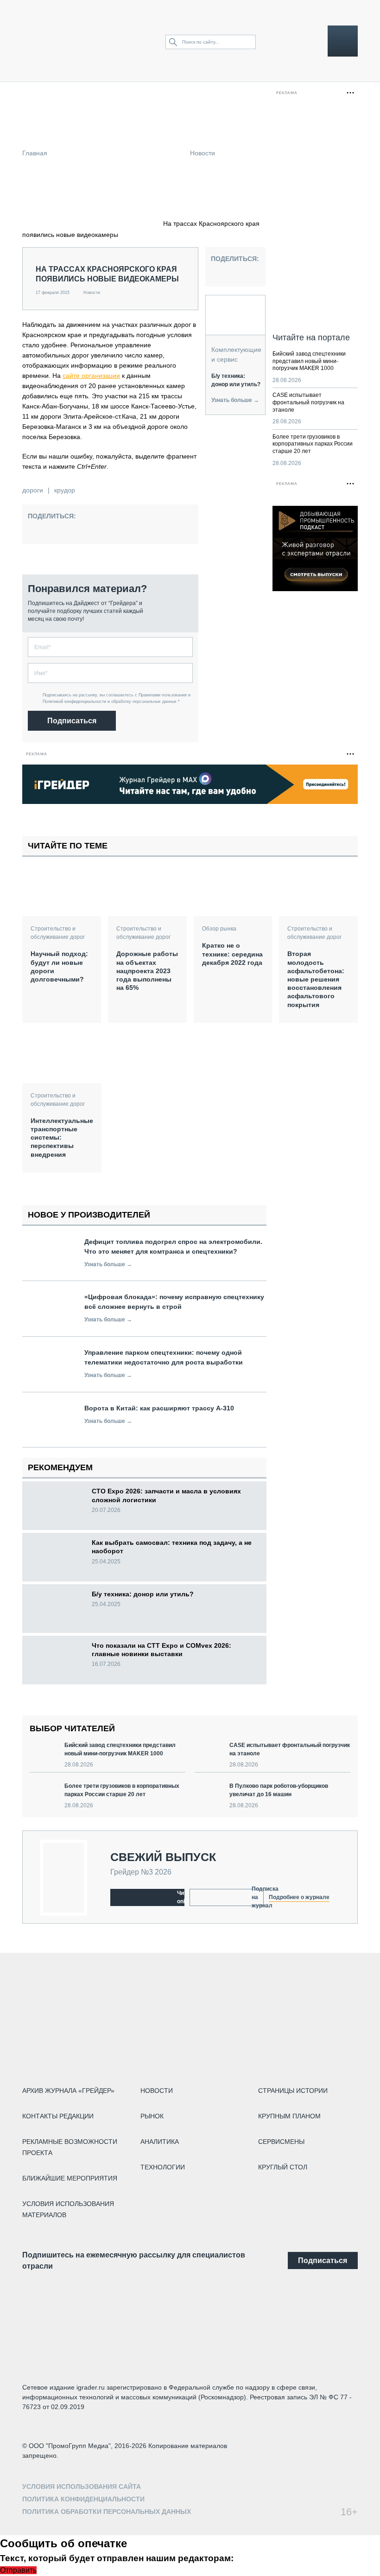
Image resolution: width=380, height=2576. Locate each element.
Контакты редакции (58, 2116)
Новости (203, 153)
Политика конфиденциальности (83, 2499)
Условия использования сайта (82, 2487)
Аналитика (160, 2142)
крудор (65, 490)
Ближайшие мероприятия (70, 2178)
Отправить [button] (18, 2570)
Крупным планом (289, 2116)
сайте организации (91, 376)
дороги (33, 490)
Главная (35, 153)
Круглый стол (283, 2167)
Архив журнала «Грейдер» (68, 2091)
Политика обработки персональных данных (107, 2512)
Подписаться (72, 721)
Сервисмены (281, 2142)
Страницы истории (293, 2091)
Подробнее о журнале (299, 1897)
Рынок (152, 2116)
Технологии (163, 2167)
